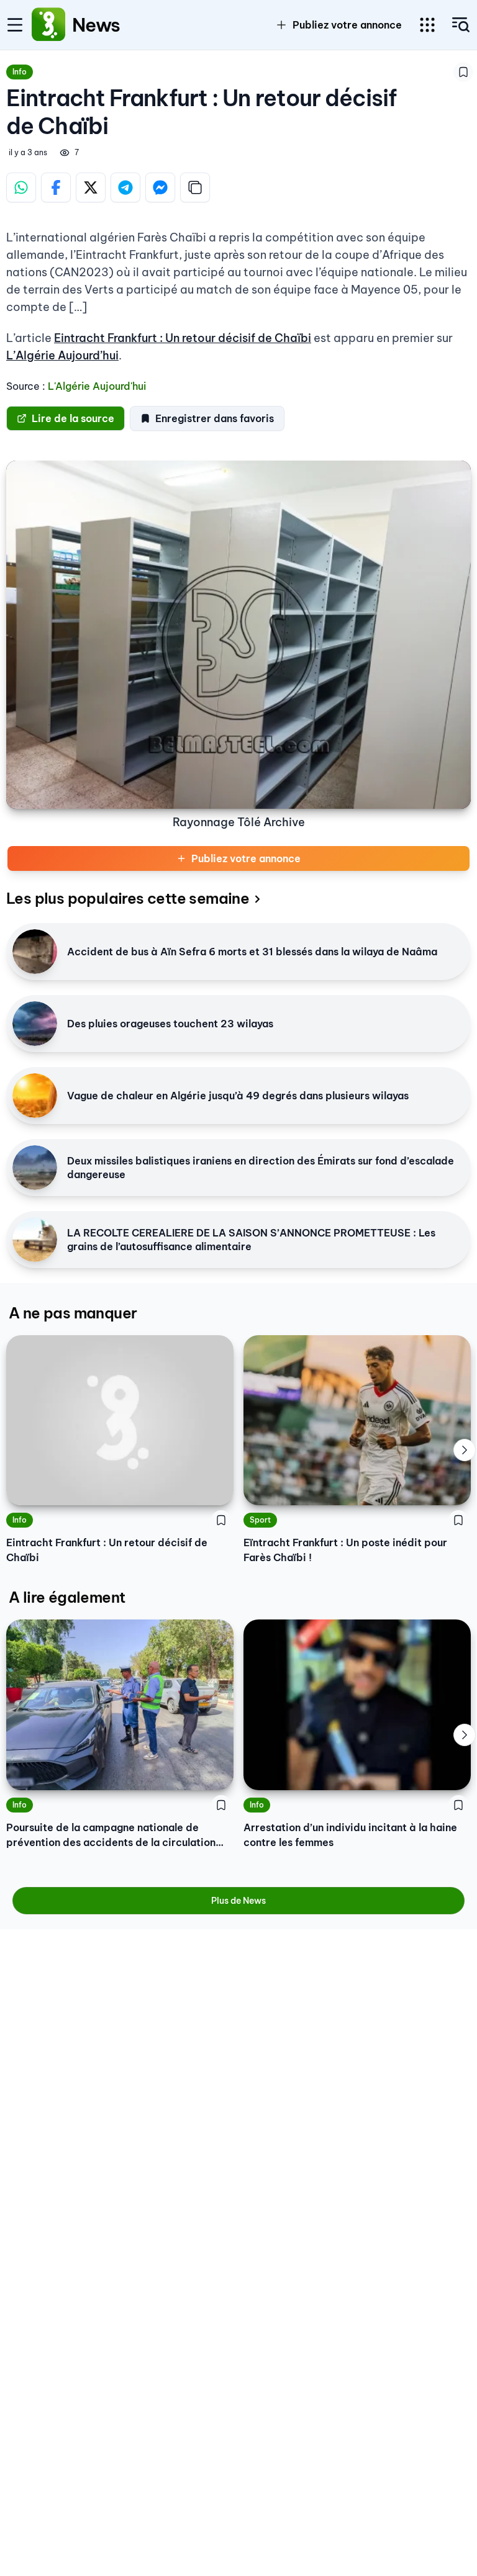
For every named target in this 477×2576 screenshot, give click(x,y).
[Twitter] (91, 187)
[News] (48, 25)
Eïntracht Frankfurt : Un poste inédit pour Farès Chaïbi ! (345, 1550)
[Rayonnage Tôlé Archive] (238, 635)
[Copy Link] (195, 187)
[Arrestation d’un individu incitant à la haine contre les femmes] (357, 1705)
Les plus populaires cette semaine (128, 898)
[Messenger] (160, 187)
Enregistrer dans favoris (215, 418)
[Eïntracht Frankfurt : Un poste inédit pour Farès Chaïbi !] (357, 1421)
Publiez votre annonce (246, 858)
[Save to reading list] (463, 72)
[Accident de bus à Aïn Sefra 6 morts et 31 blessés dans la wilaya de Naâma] (35, 952)
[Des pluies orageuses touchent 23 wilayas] (35, 1024)
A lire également (67, 1597)
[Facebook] (56, 187)
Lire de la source (73, 418)
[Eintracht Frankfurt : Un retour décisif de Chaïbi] (120, 1421)
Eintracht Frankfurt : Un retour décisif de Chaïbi (183, 338)
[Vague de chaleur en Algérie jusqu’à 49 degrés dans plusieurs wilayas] (35, 1096)
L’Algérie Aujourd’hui (62, 355)
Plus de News (238, 1901)
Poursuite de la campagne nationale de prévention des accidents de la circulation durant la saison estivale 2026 (111, 1835)
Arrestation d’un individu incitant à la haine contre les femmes (350, 1835)
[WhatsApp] (21, 187)
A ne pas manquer (73, 1313)
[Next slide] (465, 1450)
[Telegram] (125, 187)
